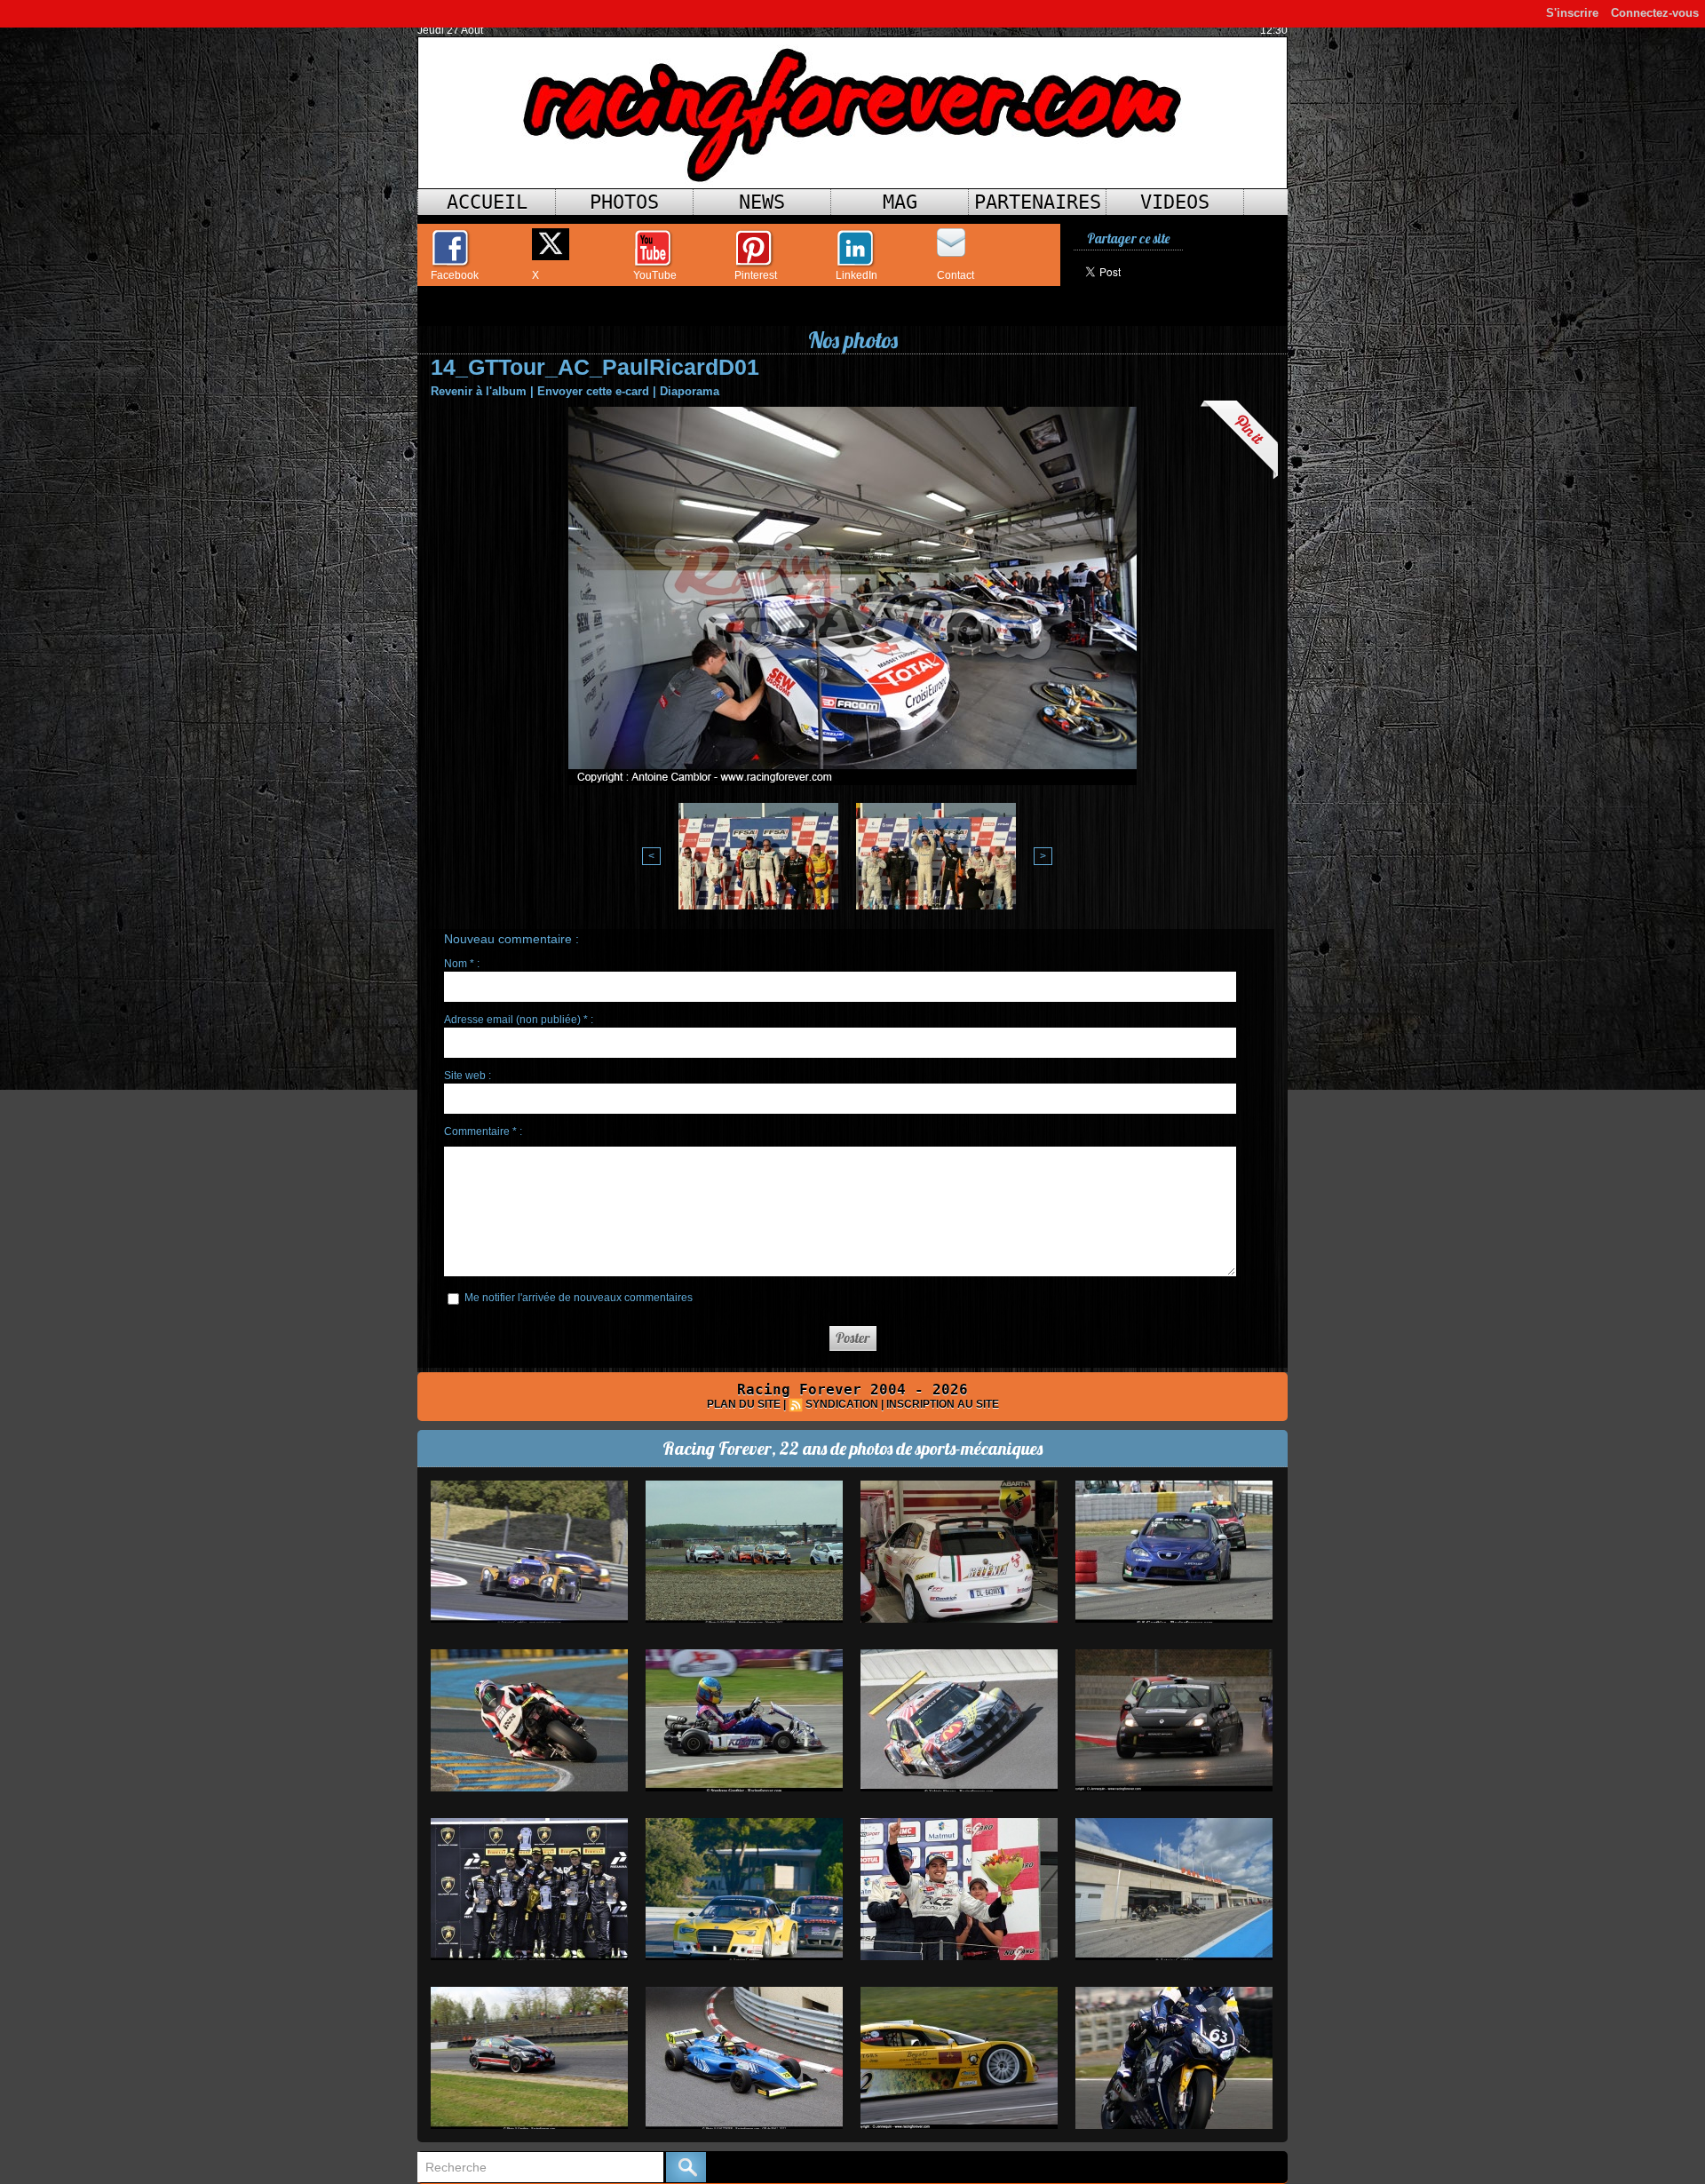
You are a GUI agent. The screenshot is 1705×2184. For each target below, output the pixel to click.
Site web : (468, 1076)
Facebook (455, 275)
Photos (624, 202)
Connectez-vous (1655, 13)
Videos (1175, 202)
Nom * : (462, 964)
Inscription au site (943, 1404)
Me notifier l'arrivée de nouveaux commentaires (579, 1298)
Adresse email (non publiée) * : (519, 1020)
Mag (900, 202)
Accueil (487, 202)
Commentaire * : (483, 1132)
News (762, 202)
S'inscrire (1572, 13)
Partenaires (1038, 202)
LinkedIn (856, 275)
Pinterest (756, 275)
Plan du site (744, 1404)
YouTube (655, 275)
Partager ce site (1128, 238)
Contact (956, 275)
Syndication (842, 1404)
